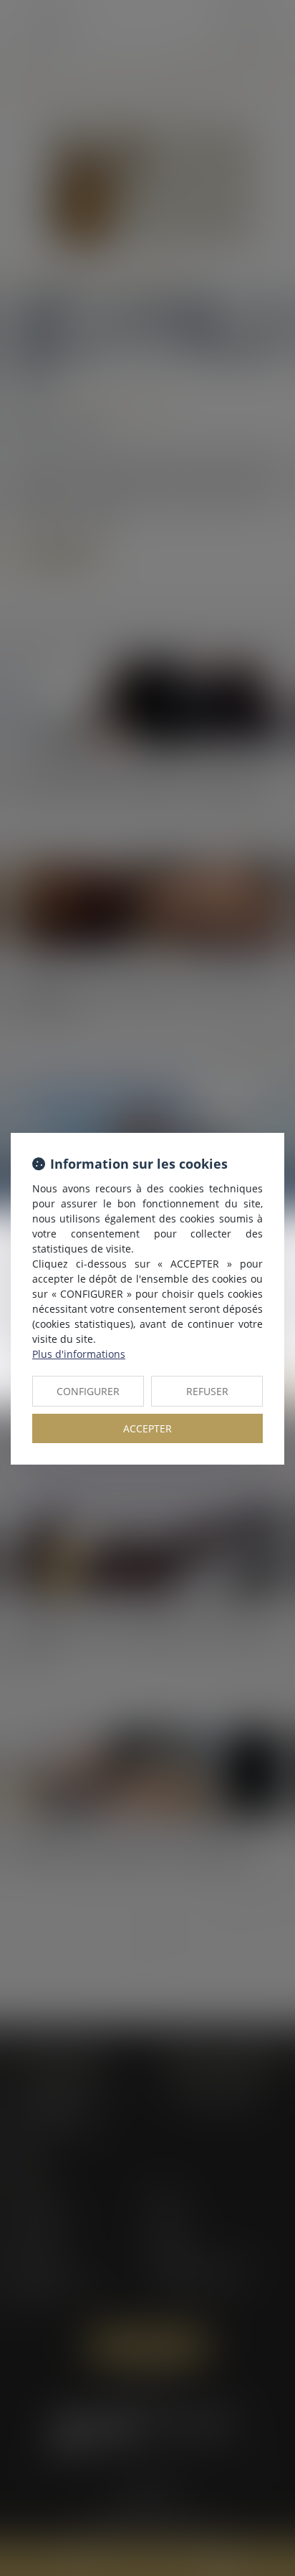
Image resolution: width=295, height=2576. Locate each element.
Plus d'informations (79, 1354)
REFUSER (207, 1391)
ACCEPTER (147, 1428)
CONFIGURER (88, 1391)
